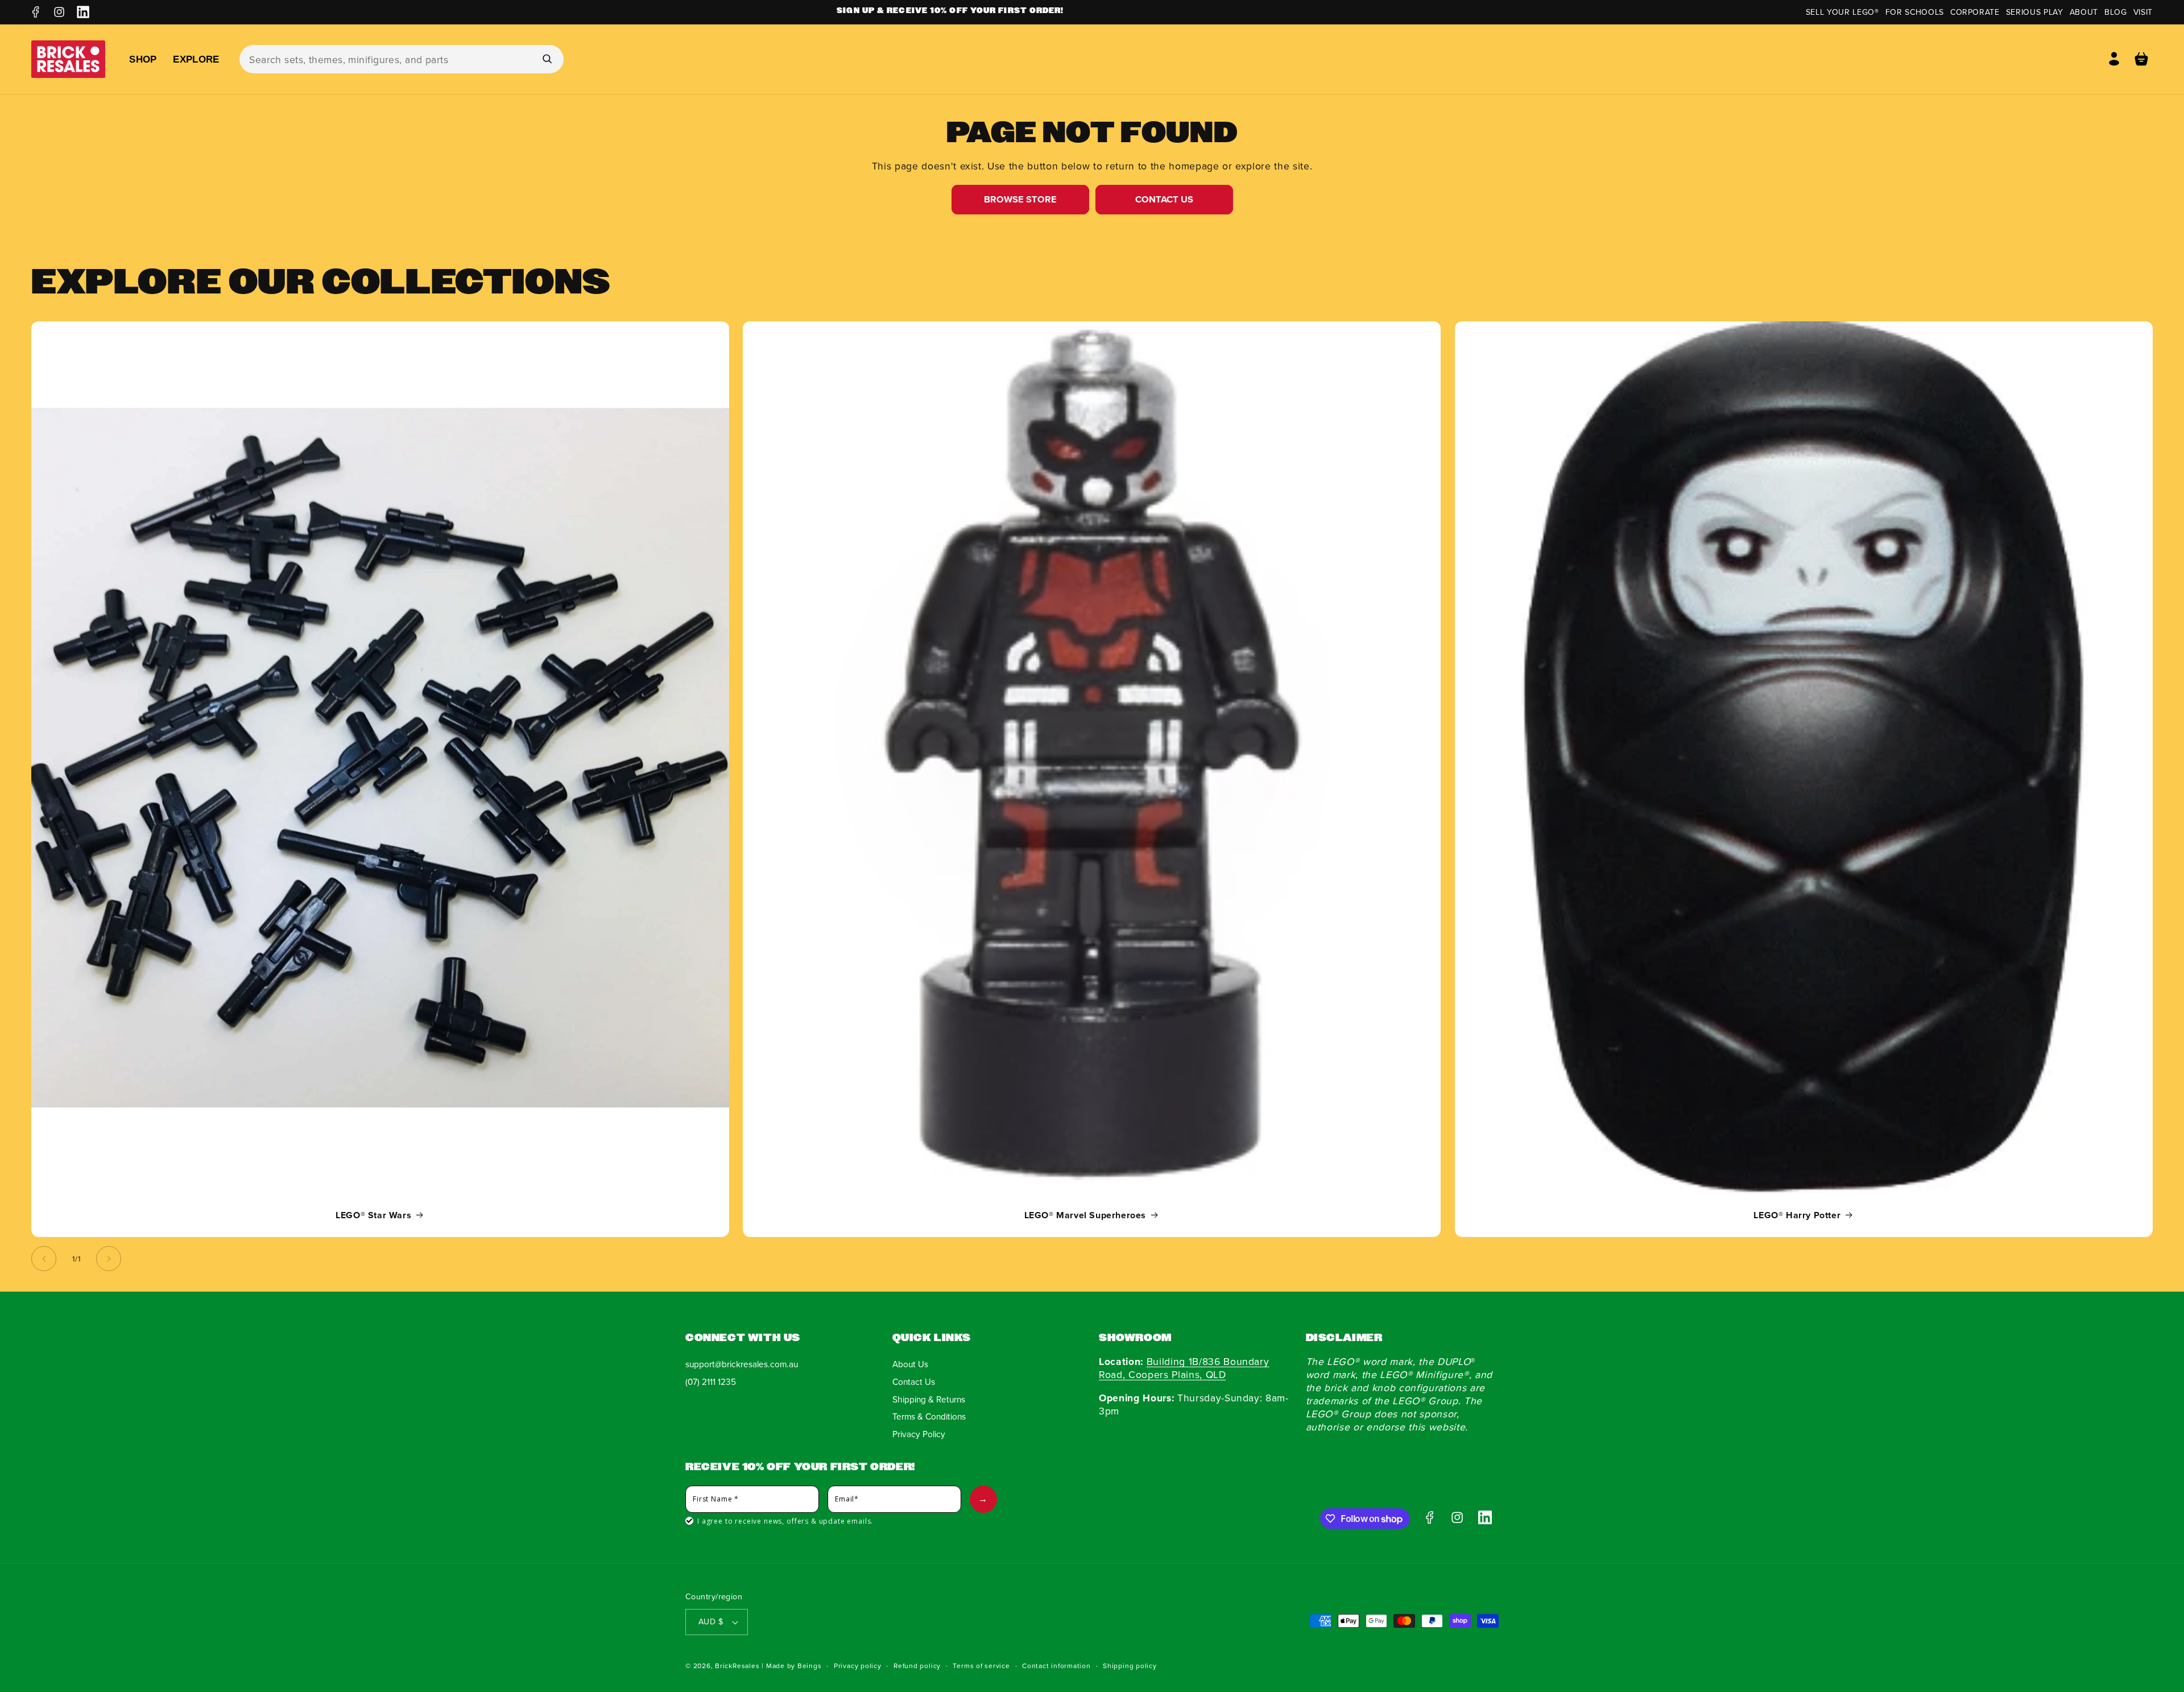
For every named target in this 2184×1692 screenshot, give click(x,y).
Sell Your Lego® (1842, 12)
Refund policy (917, 1666)
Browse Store (1020, 199)
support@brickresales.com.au (742, 1364)
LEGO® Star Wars (373, 1215)
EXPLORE (196, 59)
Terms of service (981, 1666)
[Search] (547, 59)
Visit (2143, 12)
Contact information (1056, 1666)
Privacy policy (858, 1666)
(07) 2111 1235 (711, 1381)
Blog (2116, 12)
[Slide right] (109, 1259)
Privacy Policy (919, 1434)
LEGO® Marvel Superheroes (1085, 1215)
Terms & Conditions (929, 1416)
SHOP (143, 59)
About (2084, 12)
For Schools (1915, 12)
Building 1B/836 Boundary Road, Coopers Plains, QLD (1184, 1368)
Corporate (1975, 12)
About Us (910, 1364)
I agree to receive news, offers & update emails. (785, 1521)
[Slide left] (44, 1259)
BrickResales (737, 1666)
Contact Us (1164, 199)
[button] (2141, 59)
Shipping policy (1130, 1666)
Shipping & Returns (929, 1399)
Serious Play (2035, 12)
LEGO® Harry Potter (1797, 1215)
